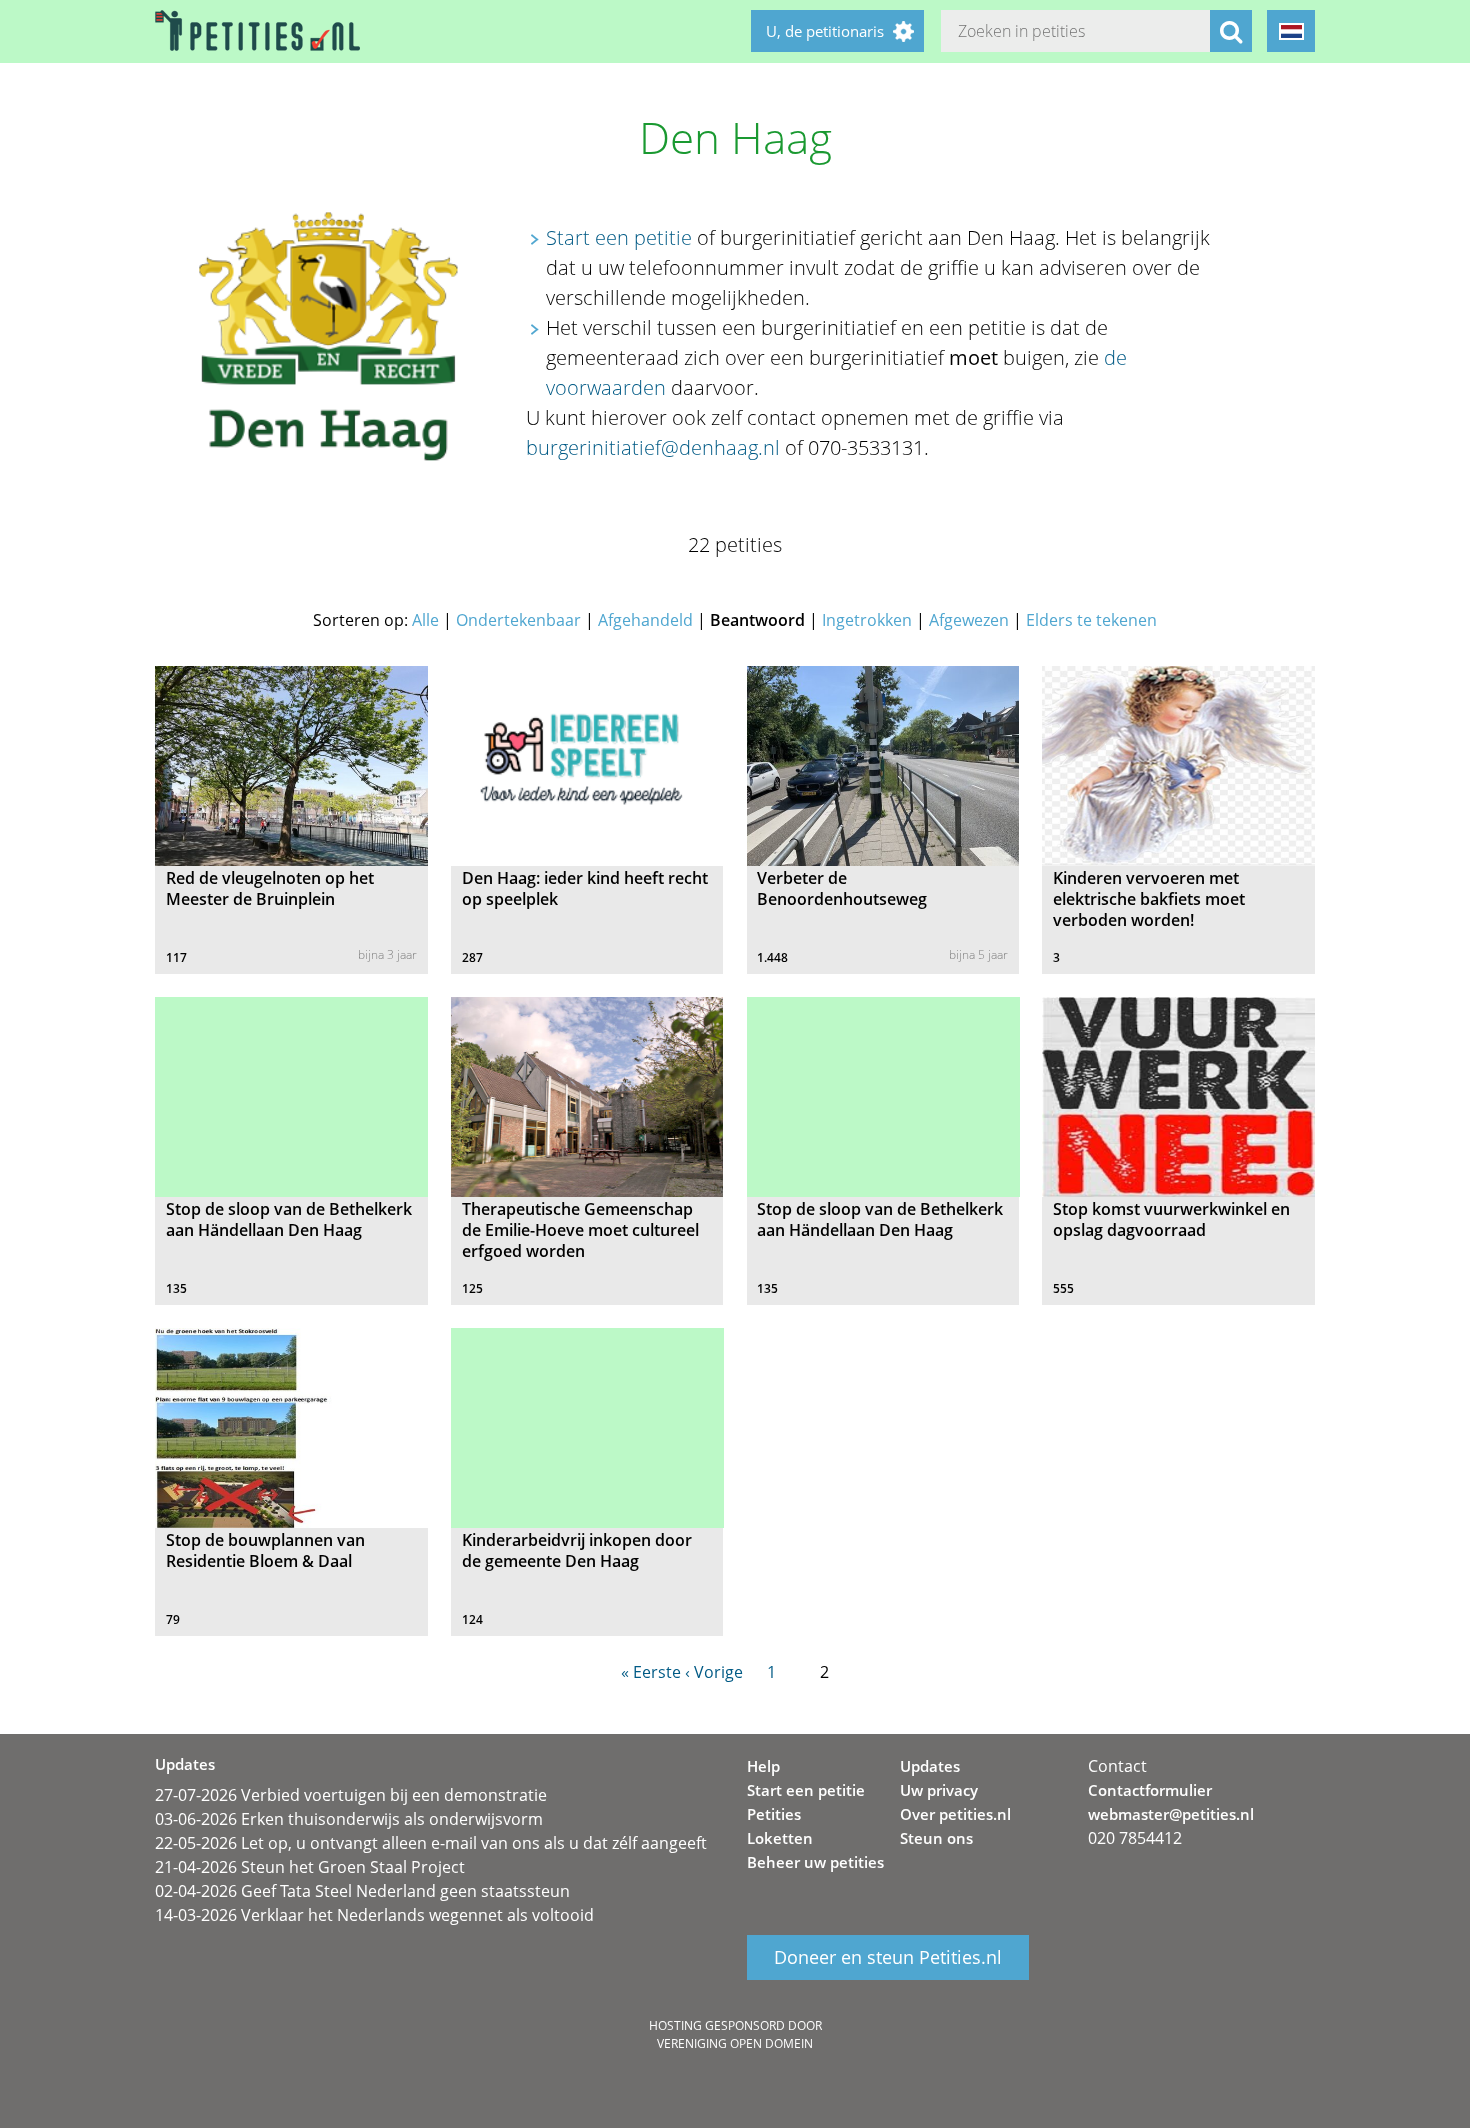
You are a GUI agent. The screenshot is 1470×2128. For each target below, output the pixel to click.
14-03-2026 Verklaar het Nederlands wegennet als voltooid (374, 1915)
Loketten (780, 1838)
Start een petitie (619, 237)
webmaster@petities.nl (1171, 1814)
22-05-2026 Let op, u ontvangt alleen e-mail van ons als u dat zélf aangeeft (431, 1843)
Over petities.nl (955, 1814)
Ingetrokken (867, 620)
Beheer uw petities (815, 1862)
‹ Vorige (714, 1672)
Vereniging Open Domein (735, 2043)
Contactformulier (1150, 1790)
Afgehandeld (645, 620)
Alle (425, 620)
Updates (930, 1766)
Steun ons (936, 1838)
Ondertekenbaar (518, 620)
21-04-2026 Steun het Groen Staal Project (310, 1867)
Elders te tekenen (1091, 620)
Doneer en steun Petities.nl (888, 1958)
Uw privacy (939, 1790)
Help (763, 1766)
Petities (774, 1814)
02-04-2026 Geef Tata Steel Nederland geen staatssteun (362, 1891)
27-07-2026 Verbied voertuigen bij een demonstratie (351, 1795)
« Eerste (651, 1672)
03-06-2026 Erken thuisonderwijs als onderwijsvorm (349, 1819)
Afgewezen (969, 620)
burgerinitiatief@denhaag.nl (653, 447)
